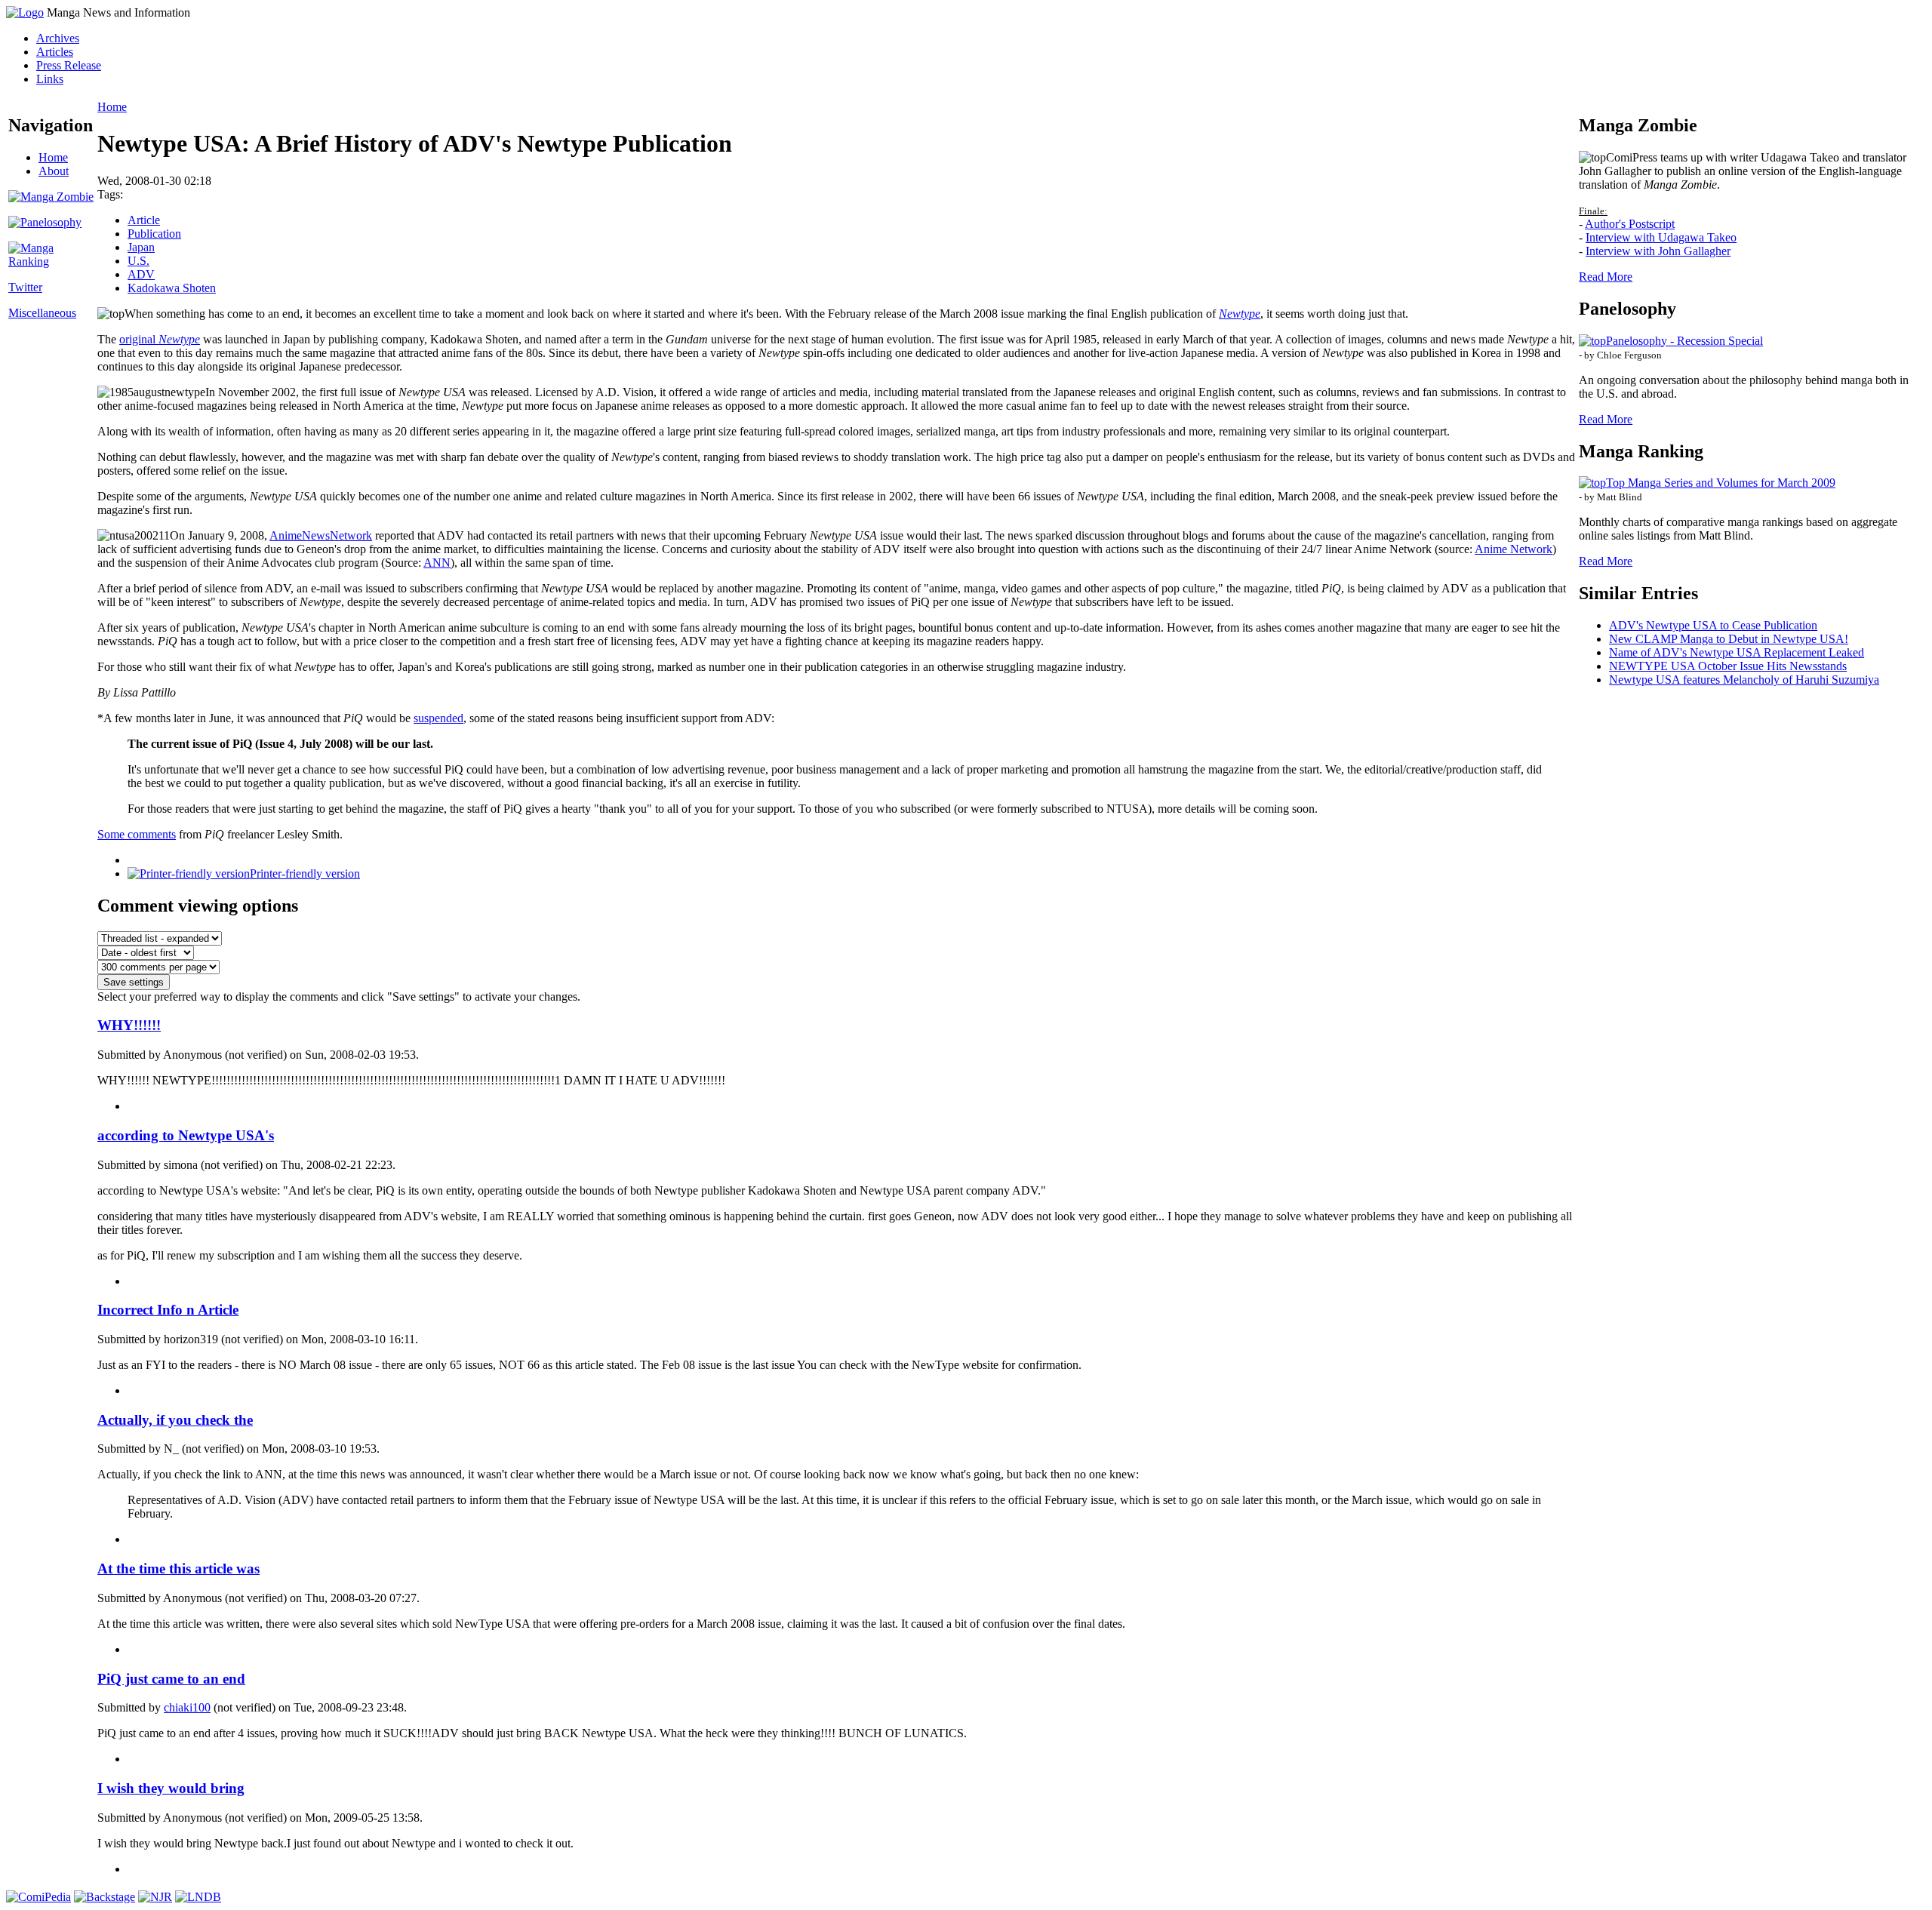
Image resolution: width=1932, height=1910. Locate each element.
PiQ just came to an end (171, 1679)
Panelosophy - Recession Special (1684, 341)
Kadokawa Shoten (172, 288)
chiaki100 (187, 1707)
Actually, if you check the (175, 1420)
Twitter (25, 287)
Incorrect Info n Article (168, 1310)
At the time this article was (178, 1569)
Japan (141, 247)
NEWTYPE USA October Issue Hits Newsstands (1728, 666)
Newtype (1240, 314)
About (54, 171)
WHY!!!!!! (129, 1025)
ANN (437, 563)
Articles (55, 52)
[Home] (25, 12)
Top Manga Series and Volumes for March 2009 (1721, 483)
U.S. (138, 261)
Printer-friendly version (305, 873)
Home (53, 157)
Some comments (137, 834)
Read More (1606, 277)
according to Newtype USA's (186, 1135)
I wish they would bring (171, 1788)
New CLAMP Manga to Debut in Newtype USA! (1729, 639)
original (160, 339)
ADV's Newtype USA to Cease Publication (1713, 625)
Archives (58, 38)
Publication (154, 234)
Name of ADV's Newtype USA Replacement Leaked (1737, 652)
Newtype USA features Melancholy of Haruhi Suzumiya (1744, 680)
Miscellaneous (42, 313)
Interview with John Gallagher (1658, 251)
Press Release (69, 65)
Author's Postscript (1630, 224)
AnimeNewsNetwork (321, 535)
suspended (438, 718)
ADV (141, 274)
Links (50, 79)
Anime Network (1514, 549)
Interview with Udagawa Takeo (1661, 237)
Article (144, 220)
